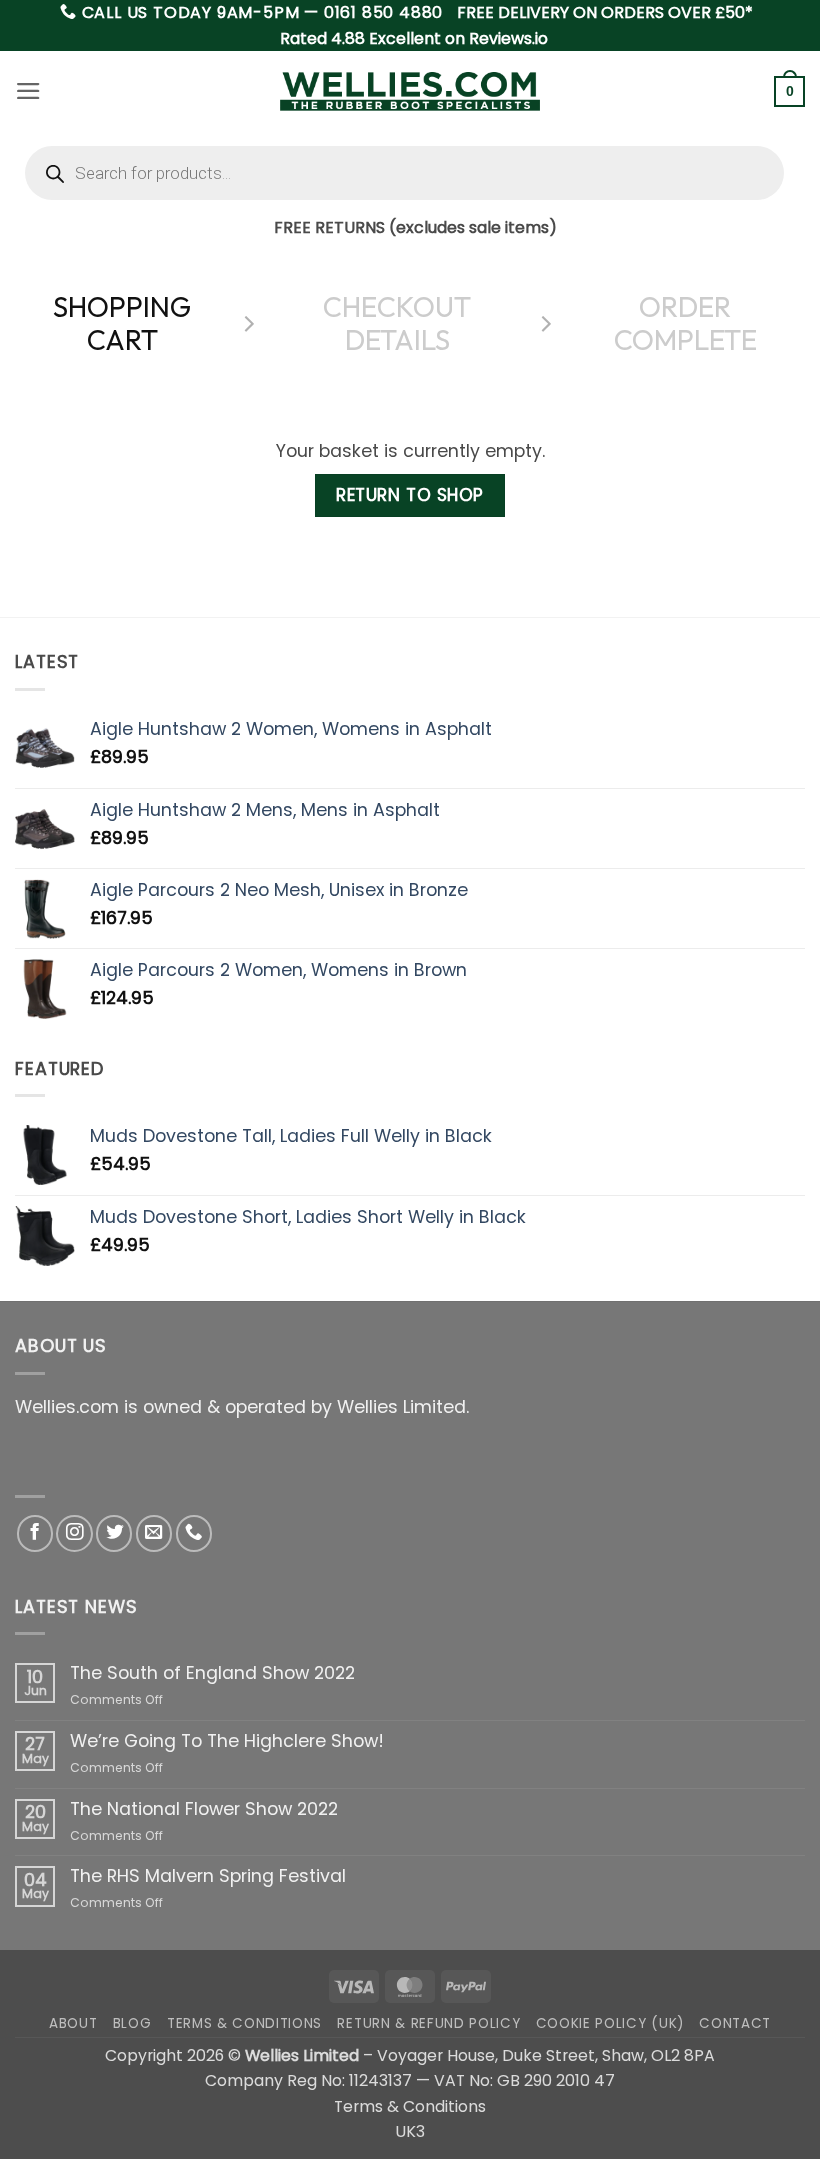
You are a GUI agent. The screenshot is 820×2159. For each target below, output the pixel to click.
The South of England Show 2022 (212, 1673)
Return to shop (409, 495)
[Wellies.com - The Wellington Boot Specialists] (410, 91)
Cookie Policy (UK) (610, 2023)
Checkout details (397, 324)
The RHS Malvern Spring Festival (208, 1876)
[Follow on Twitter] (114, 1533)
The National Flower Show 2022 (204, 1809)
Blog (132, 2023)
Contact (735, 2023)
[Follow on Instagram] (74, 1533)
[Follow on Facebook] (35, 1533)
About (73, 2023)
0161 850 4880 (383, 12)
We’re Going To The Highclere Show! (227, 1741)
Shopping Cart (122, 324)
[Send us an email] (154, 1533)
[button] (28, 91)
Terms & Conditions (244, 2023)
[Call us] (194, 1533)
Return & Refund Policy (428, 2023)
